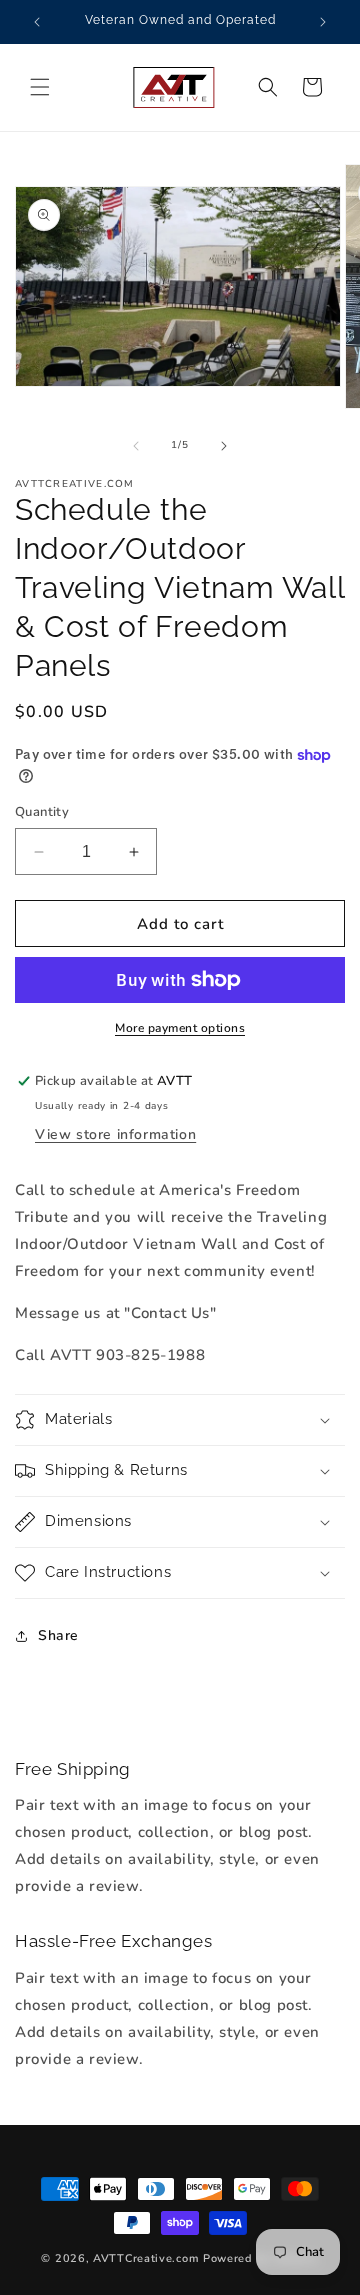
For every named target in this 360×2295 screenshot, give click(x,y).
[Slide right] (224, 446)
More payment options (180, 1028)
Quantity (42, 812)
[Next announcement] (323, 22)
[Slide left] (136, 446)
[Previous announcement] (37, 22)
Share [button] (58, 1635)
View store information (115, 1134)
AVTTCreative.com (146, 2258)
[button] (40, 87)
